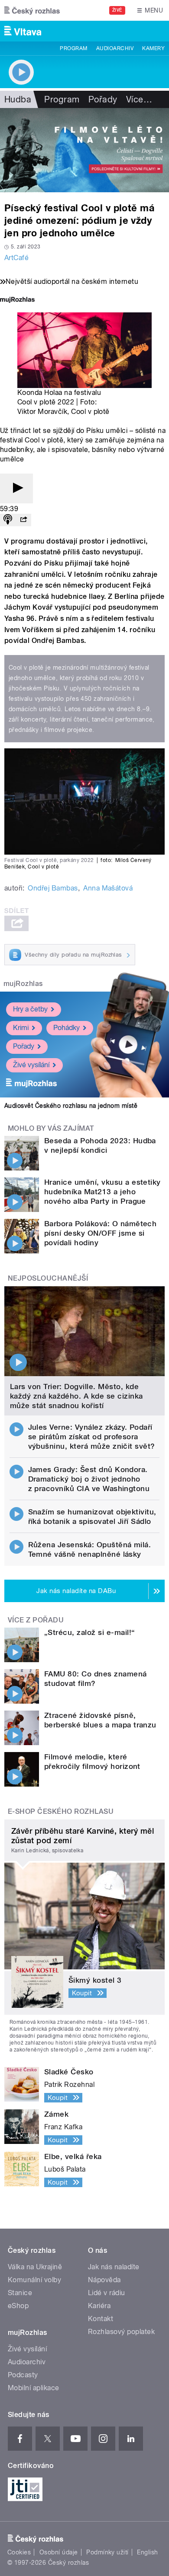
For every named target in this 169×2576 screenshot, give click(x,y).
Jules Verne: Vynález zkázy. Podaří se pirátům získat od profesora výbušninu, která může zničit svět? (92, 1437)
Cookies (19, 2552)
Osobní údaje (59, 2552)
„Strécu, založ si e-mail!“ (89, 1632)
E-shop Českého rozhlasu (61, 1811)
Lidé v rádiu (107, 2293)
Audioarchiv (115, 48)
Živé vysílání (31, 1065)
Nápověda (104, 2280)
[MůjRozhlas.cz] (17, 301)
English (147, 2552)
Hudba (18, 99)
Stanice (20, 2293)
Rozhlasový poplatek (121, 2332)
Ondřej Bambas (53, 888)
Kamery (153, 48)
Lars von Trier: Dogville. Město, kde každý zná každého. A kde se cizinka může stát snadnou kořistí (76, 1396)
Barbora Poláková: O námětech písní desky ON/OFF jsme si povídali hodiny (100, 1233)
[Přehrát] (16, 488)
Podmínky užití (107, 2552)
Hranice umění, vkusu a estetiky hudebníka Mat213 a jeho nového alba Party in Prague (102, 1192)
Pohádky (67, 1028)
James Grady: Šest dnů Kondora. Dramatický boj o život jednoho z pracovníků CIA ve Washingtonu (89, 1479)
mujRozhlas (23, 984)
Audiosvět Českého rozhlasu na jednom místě (71, 1106)
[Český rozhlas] (32, 10)
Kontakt (101, 2319)
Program (73, 48)
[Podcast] (8, 520)
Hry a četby (30, 1009)
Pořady (103, 99)
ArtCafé (16, 258)
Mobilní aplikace (34, 2388)
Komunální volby (34, 2280)
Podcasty (23, 2375)
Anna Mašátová (108, 888)
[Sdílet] (23, 520)
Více (139, 99)
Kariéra (99, 2306)
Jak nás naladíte (114, 2267)
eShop (18, 2306)
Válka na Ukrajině (35, 2267)
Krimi (21, 1028)
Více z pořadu (36, 1620)
